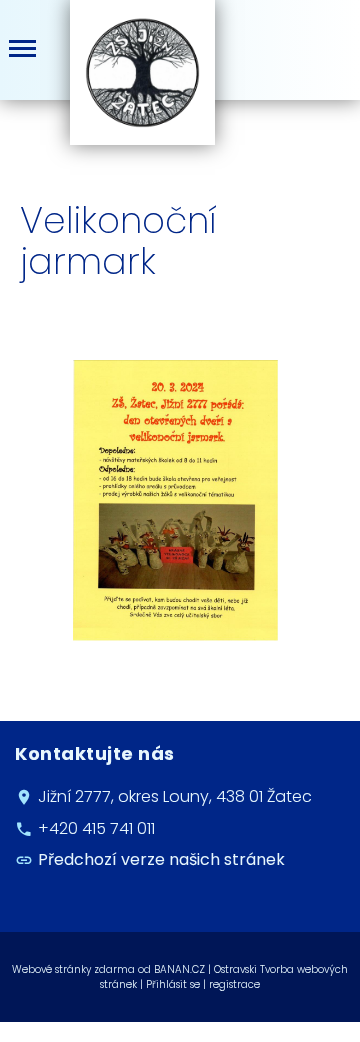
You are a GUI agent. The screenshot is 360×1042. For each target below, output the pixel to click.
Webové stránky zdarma (73, 969)
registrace (234, 984)
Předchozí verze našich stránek (161, 860)
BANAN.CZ (179, 969)
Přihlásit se (173, 984)
